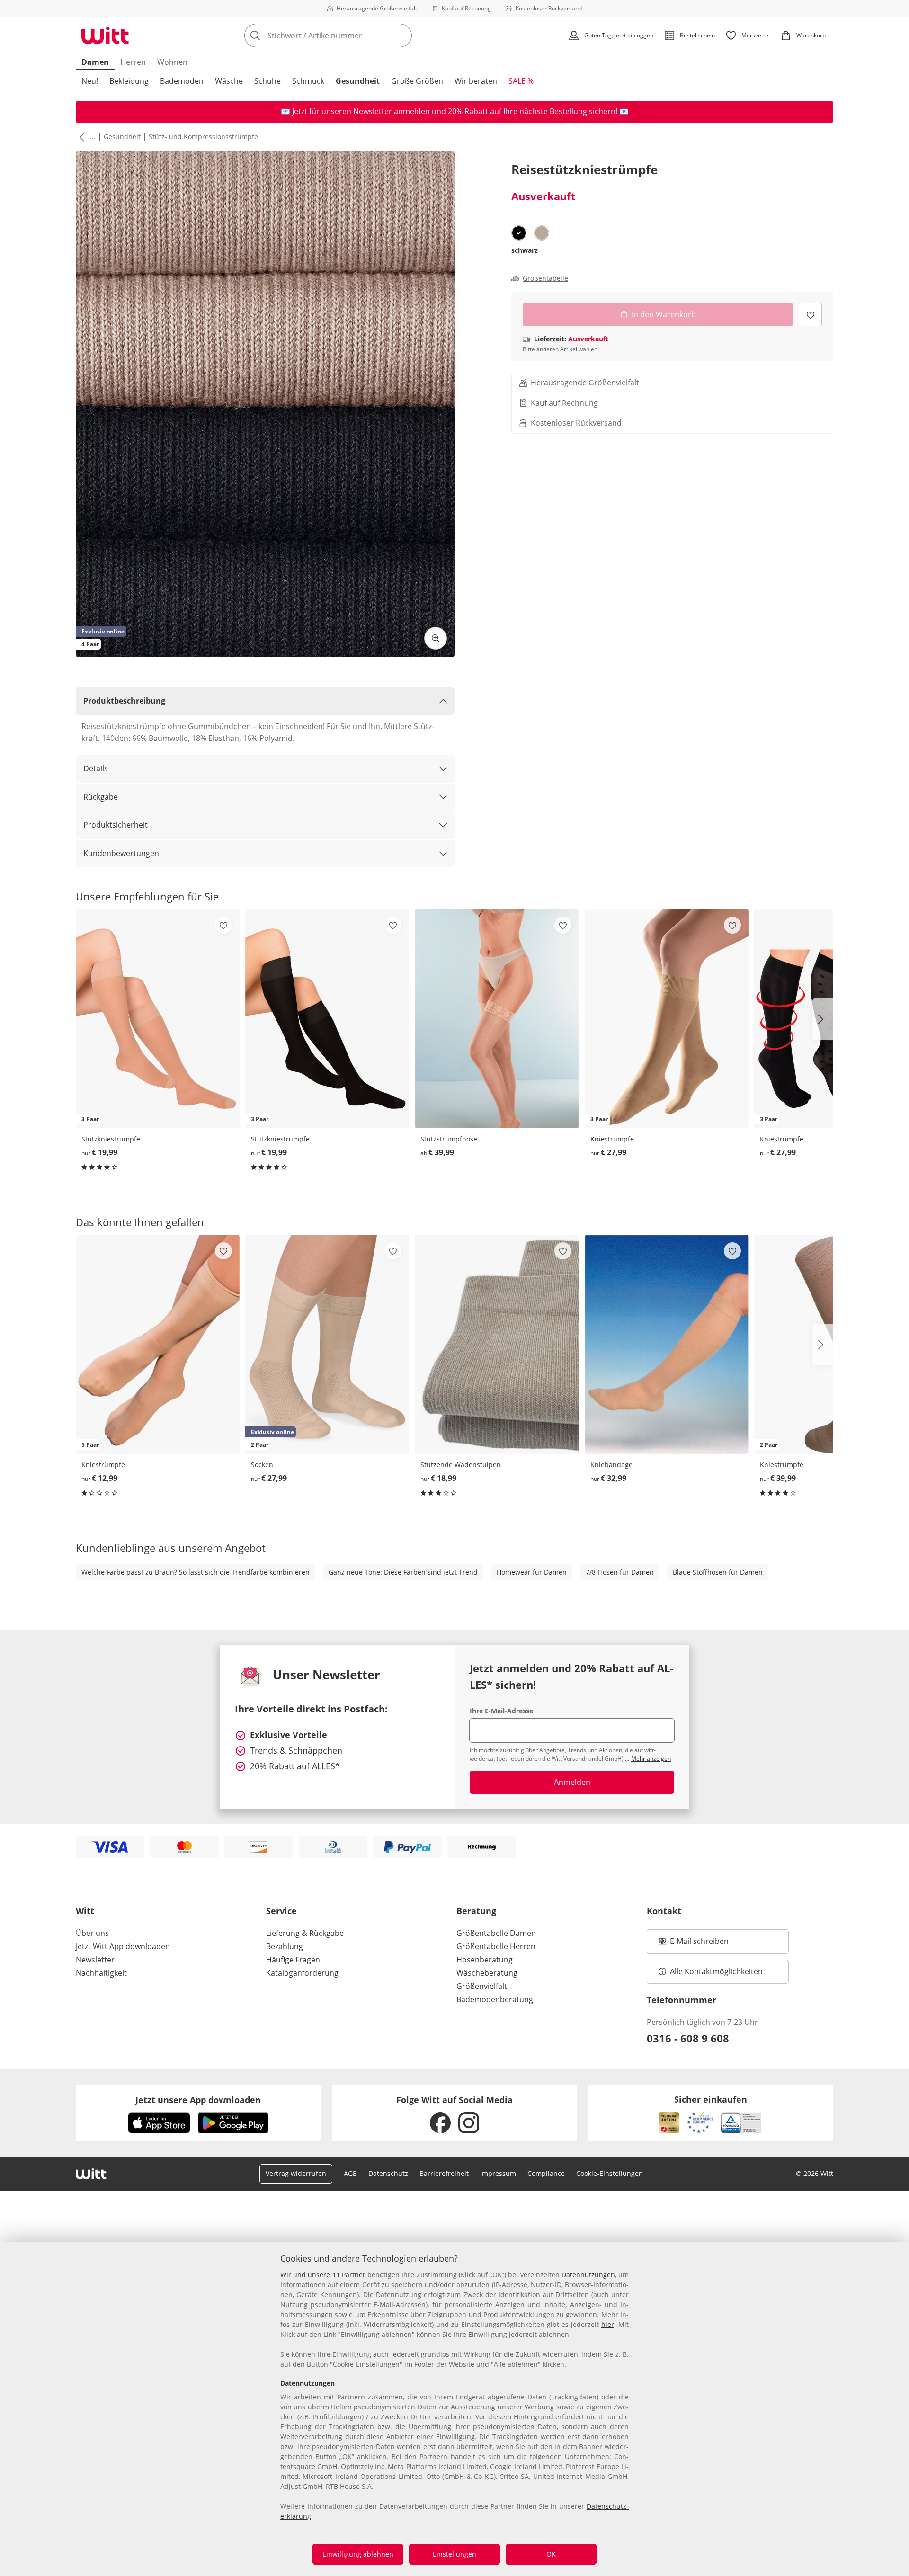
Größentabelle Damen (496, 1933)
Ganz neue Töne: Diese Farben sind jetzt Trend (403, 1572)
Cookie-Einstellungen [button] (610, 2173)
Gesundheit (358, 81)
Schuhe (267, 81)
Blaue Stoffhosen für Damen (718, 1572)
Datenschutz (388, 2173)
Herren (133, 62)
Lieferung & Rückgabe (305, 1933)
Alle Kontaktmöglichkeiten (716, 1971)
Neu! (90, 81)
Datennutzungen (588, 2275)
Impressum (498, 2173)
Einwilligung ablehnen (358, 2554)
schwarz (525, 250)
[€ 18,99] (497, 1344)
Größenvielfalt (482, 1986)
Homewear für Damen (532, 1572)
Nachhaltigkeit (101, 1973)
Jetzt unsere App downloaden (198, 2100)
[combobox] (349, 36)
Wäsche (229, 81)
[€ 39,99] (497, 1019)
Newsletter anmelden (392, 111)
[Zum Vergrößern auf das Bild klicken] (436, 638)
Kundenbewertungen (121, 853)
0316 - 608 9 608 (688, 2038)
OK (551, 2554)
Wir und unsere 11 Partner (323, 2275)
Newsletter (95, 1960)
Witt (85, 1911)
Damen (95, 62)
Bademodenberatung (495, 1999)
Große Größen (417, 81)
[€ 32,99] (667, 1344)
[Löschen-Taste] (402, 36)
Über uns (92, 1933)
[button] (80, 137)
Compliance (546, 2173)
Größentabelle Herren (496, 1946)
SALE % (521, 81)
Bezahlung (285, 1946)
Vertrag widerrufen (296, 2173)
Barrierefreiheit (444, 2173)
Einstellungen (454, 2554)
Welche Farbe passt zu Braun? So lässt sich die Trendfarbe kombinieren (196, 1572)
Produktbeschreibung (124, 701)
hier (608, 2324)
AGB (350, 2173)
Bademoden (182, 81)
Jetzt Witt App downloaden (123, 1946)
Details (96, 768)
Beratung (476, 1911)
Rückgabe (101, 797)
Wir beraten (476, 81)
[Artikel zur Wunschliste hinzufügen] (810, 315)
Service (281, 1911)
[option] (519, 233)
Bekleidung (129, 81)
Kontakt (664, 1911)
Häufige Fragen (293, 1960)
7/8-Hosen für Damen (620, 1572)
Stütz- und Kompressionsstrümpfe (203, 137)
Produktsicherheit (116, 825)
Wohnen (172, 62)
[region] (454, 2409)
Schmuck (308, 81)
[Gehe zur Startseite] (105, 36)
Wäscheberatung (487, 1973)
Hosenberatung (485, 1960)
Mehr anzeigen (651, 1759)
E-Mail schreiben (694, 1944)
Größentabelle (545, 278)
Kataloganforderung (302, 1973)
